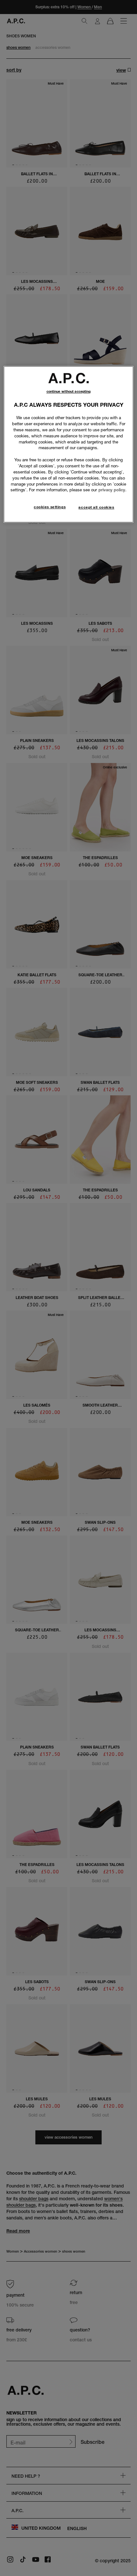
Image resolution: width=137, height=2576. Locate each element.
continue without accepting (69, 392)
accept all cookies (96, 507)
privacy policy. (112, 490)
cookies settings (50, 507)
